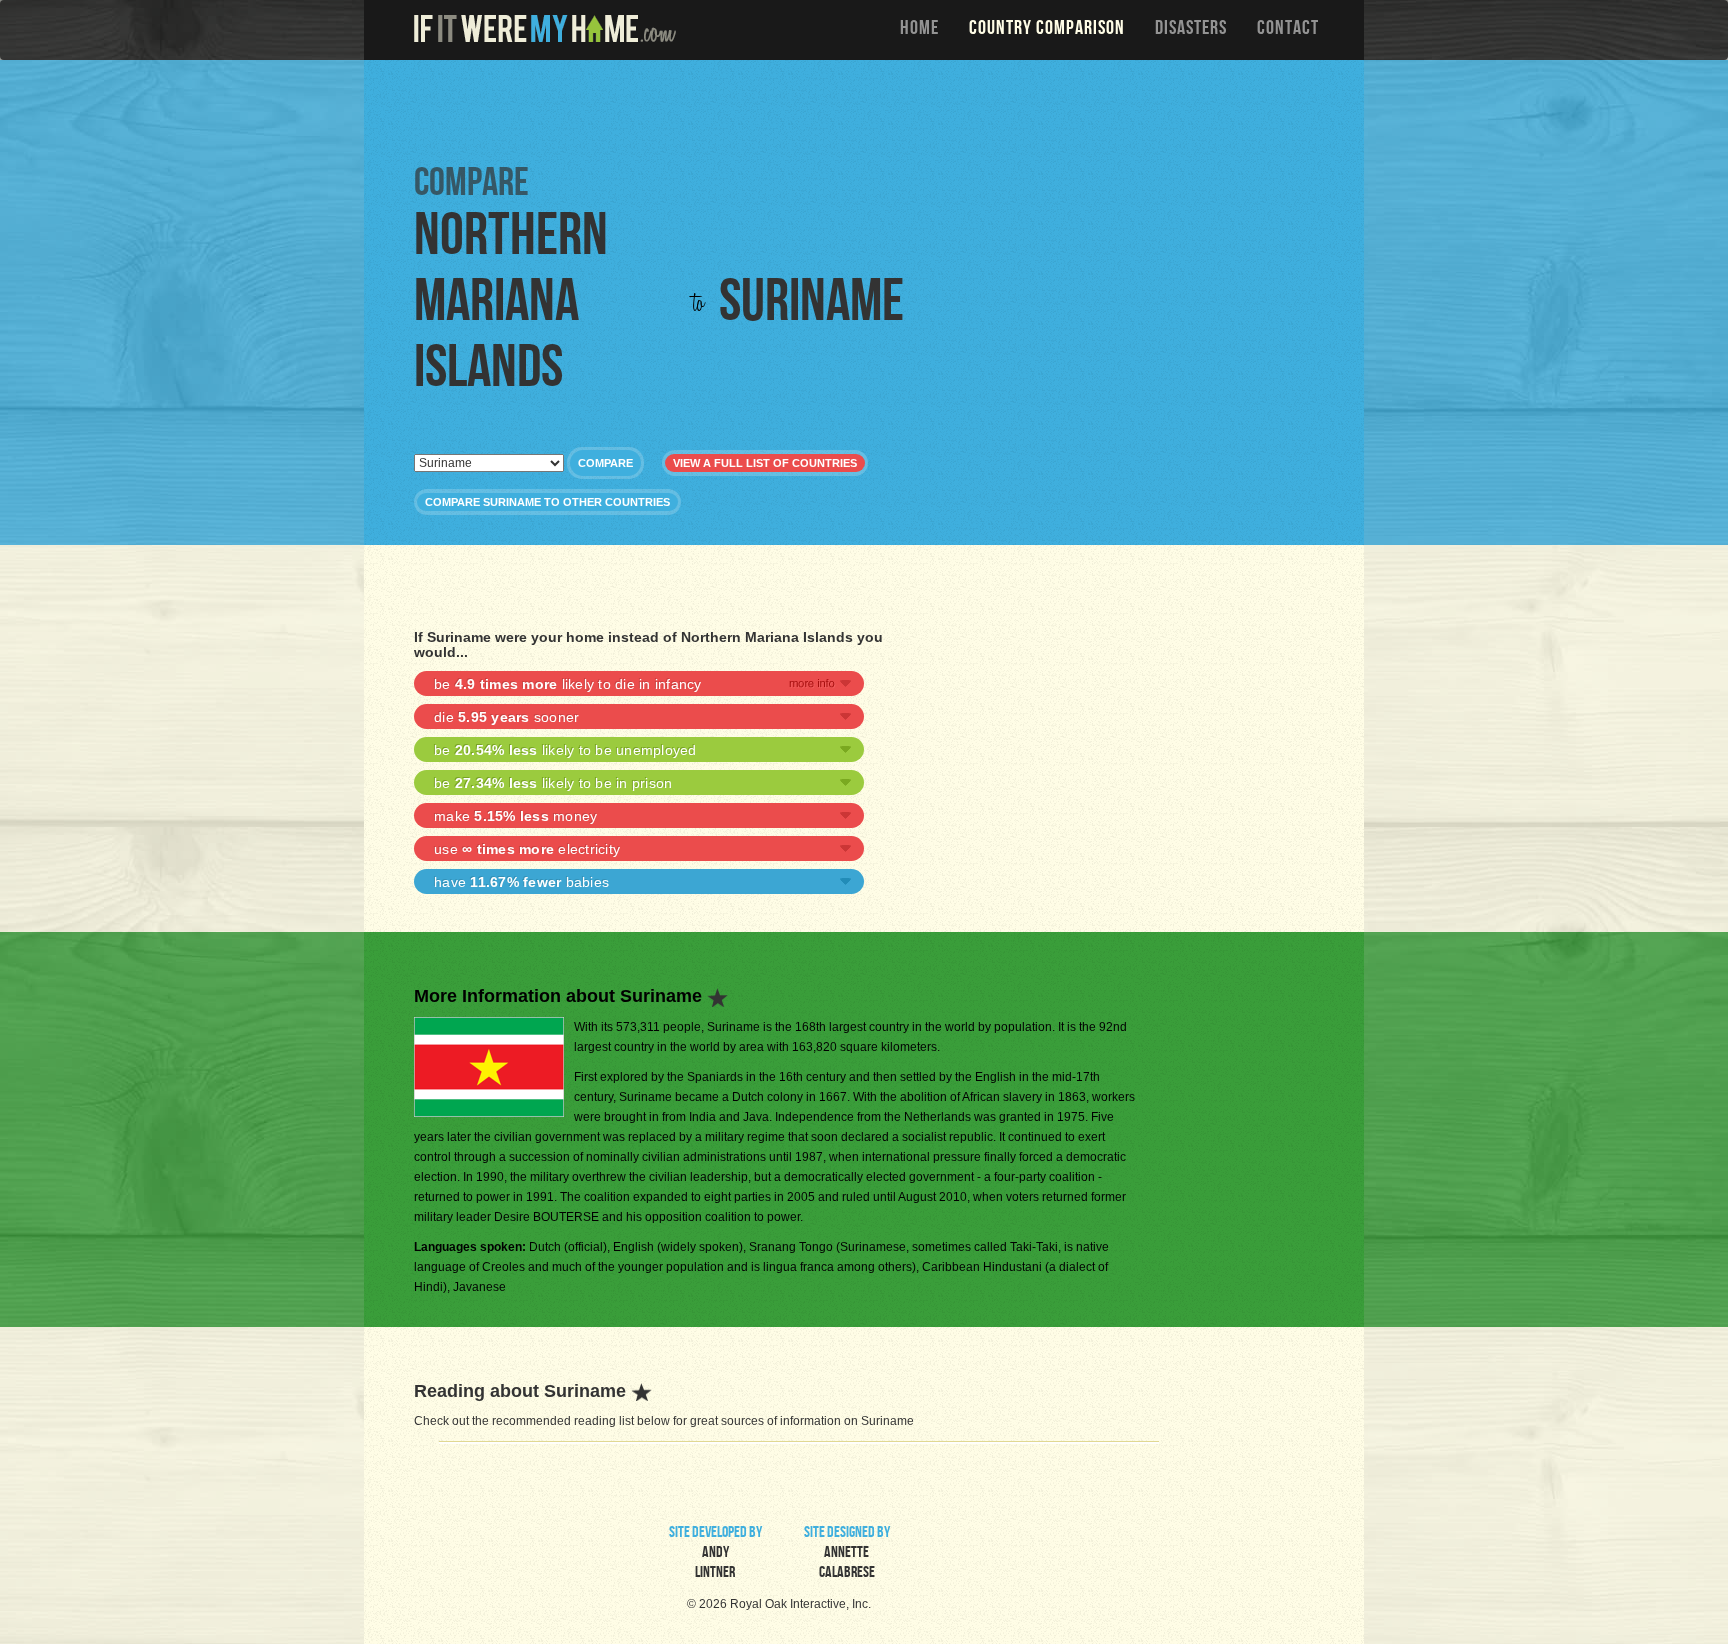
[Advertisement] (869, 110)
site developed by (715, 1554)
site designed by (847, 1554)
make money (515, 816)
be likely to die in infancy (568, 684)
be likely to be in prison (553, 783)
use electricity (527, 849)
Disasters (1191, 30)
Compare (605, 463)
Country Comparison (1047, 30)
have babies (521, 882)
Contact (1288, 30)
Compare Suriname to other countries (547, 502)
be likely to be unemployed (565, 750)
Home (919, 30)
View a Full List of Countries (765, 463)
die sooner (506, 717)
